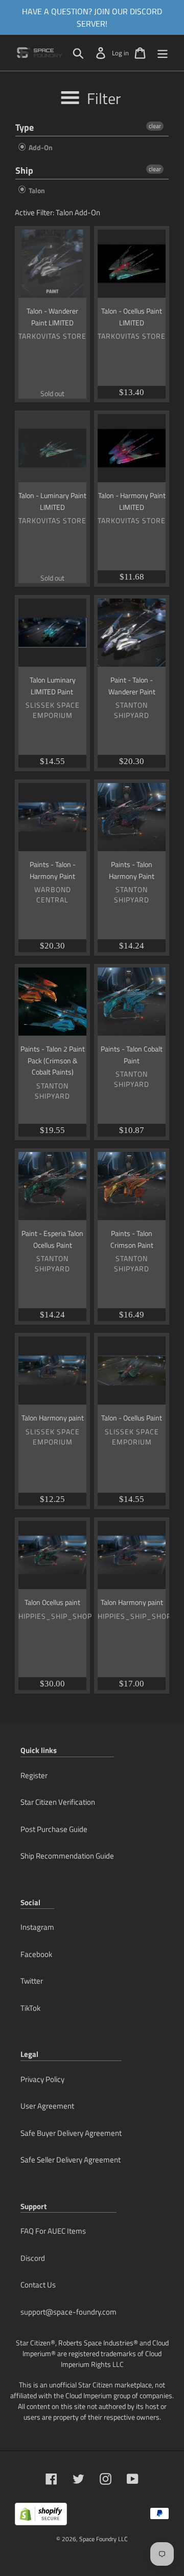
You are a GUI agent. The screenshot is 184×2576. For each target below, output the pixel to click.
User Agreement (47, 2106)
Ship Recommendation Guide (67, 1856)
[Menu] (163, 53)
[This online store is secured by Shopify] (41, 2518)
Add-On (40, 147)
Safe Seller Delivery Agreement (71, 2160)
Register (34, 1775)
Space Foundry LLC (103, 2539)
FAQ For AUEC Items (53, 2231)
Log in (120, 53)
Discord (33, 2258)
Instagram (37, 1927)
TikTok (30, 2008)
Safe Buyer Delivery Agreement (71, 2133)
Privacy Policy (42, 2079)
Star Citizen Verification (58, 1802)
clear (155, 126)
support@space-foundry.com (68, 2312)
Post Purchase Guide (54, 1829)
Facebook (36, 1954)
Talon (36, 190)
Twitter (32, 1981)
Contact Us (38, 2285)
